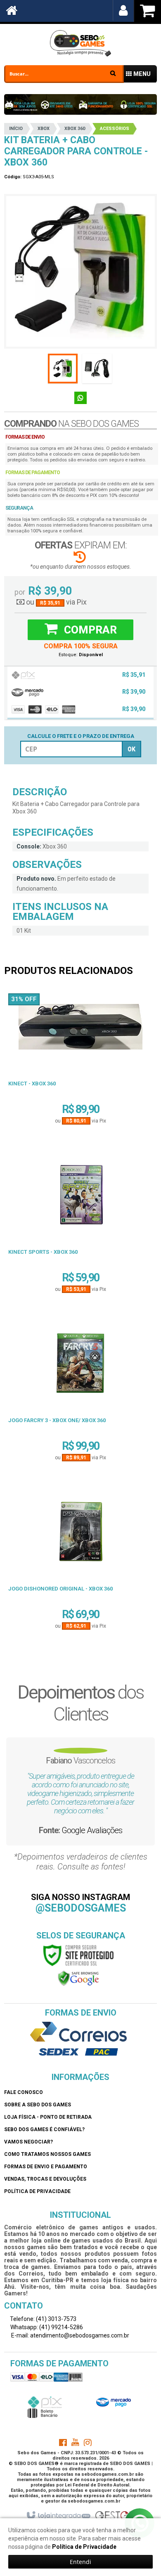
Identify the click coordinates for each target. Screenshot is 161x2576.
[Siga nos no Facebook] (63, 2444)
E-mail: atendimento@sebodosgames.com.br (70, 2335)
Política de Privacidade (37, 2191)
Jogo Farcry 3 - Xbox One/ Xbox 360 (57, 1420)
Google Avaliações (92, 1830)
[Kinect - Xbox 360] (80, 1029)
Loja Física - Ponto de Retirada (48, 2117)
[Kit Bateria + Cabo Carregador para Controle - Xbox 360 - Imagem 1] (63, 369)
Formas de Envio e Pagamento (46, 2167)
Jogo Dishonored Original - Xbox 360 (60, 1589)
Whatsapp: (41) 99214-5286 (46, 2327)
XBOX (44, 129)
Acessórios (115, 129)
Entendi (80, 2562)
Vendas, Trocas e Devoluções (45, 2179)
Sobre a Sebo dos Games (38, 2105)
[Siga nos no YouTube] (75, 2444)
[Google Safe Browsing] (78, 1978)
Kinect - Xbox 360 (32, 1084)
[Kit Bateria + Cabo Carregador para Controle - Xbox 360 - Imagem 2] (97, 369)
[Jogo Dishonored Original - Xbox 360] (80, 1535)
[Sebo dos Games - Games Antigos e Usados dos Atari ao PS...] (80, 43)
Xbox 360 (75, 129)
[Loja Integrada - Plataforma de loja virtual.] (58, 2516)
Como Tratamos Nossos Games (47, 2154)
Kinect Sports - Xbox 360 (43, 1252)
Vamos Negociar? (28, 2142)
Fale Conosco (24, 2092)
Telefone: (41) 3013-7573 (43, 2319)
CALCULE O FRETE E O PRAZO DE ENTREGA (81, 736)
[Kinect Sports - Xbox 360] (80, 1198)
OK (131, 749)
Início (16, 129)
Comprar (89, 630)
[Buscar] (113, 73)
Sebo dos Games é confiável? (44, 2129)
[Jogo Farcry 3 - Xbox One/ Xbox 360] (80, 1366)
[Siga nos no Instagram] (88, 2444)
